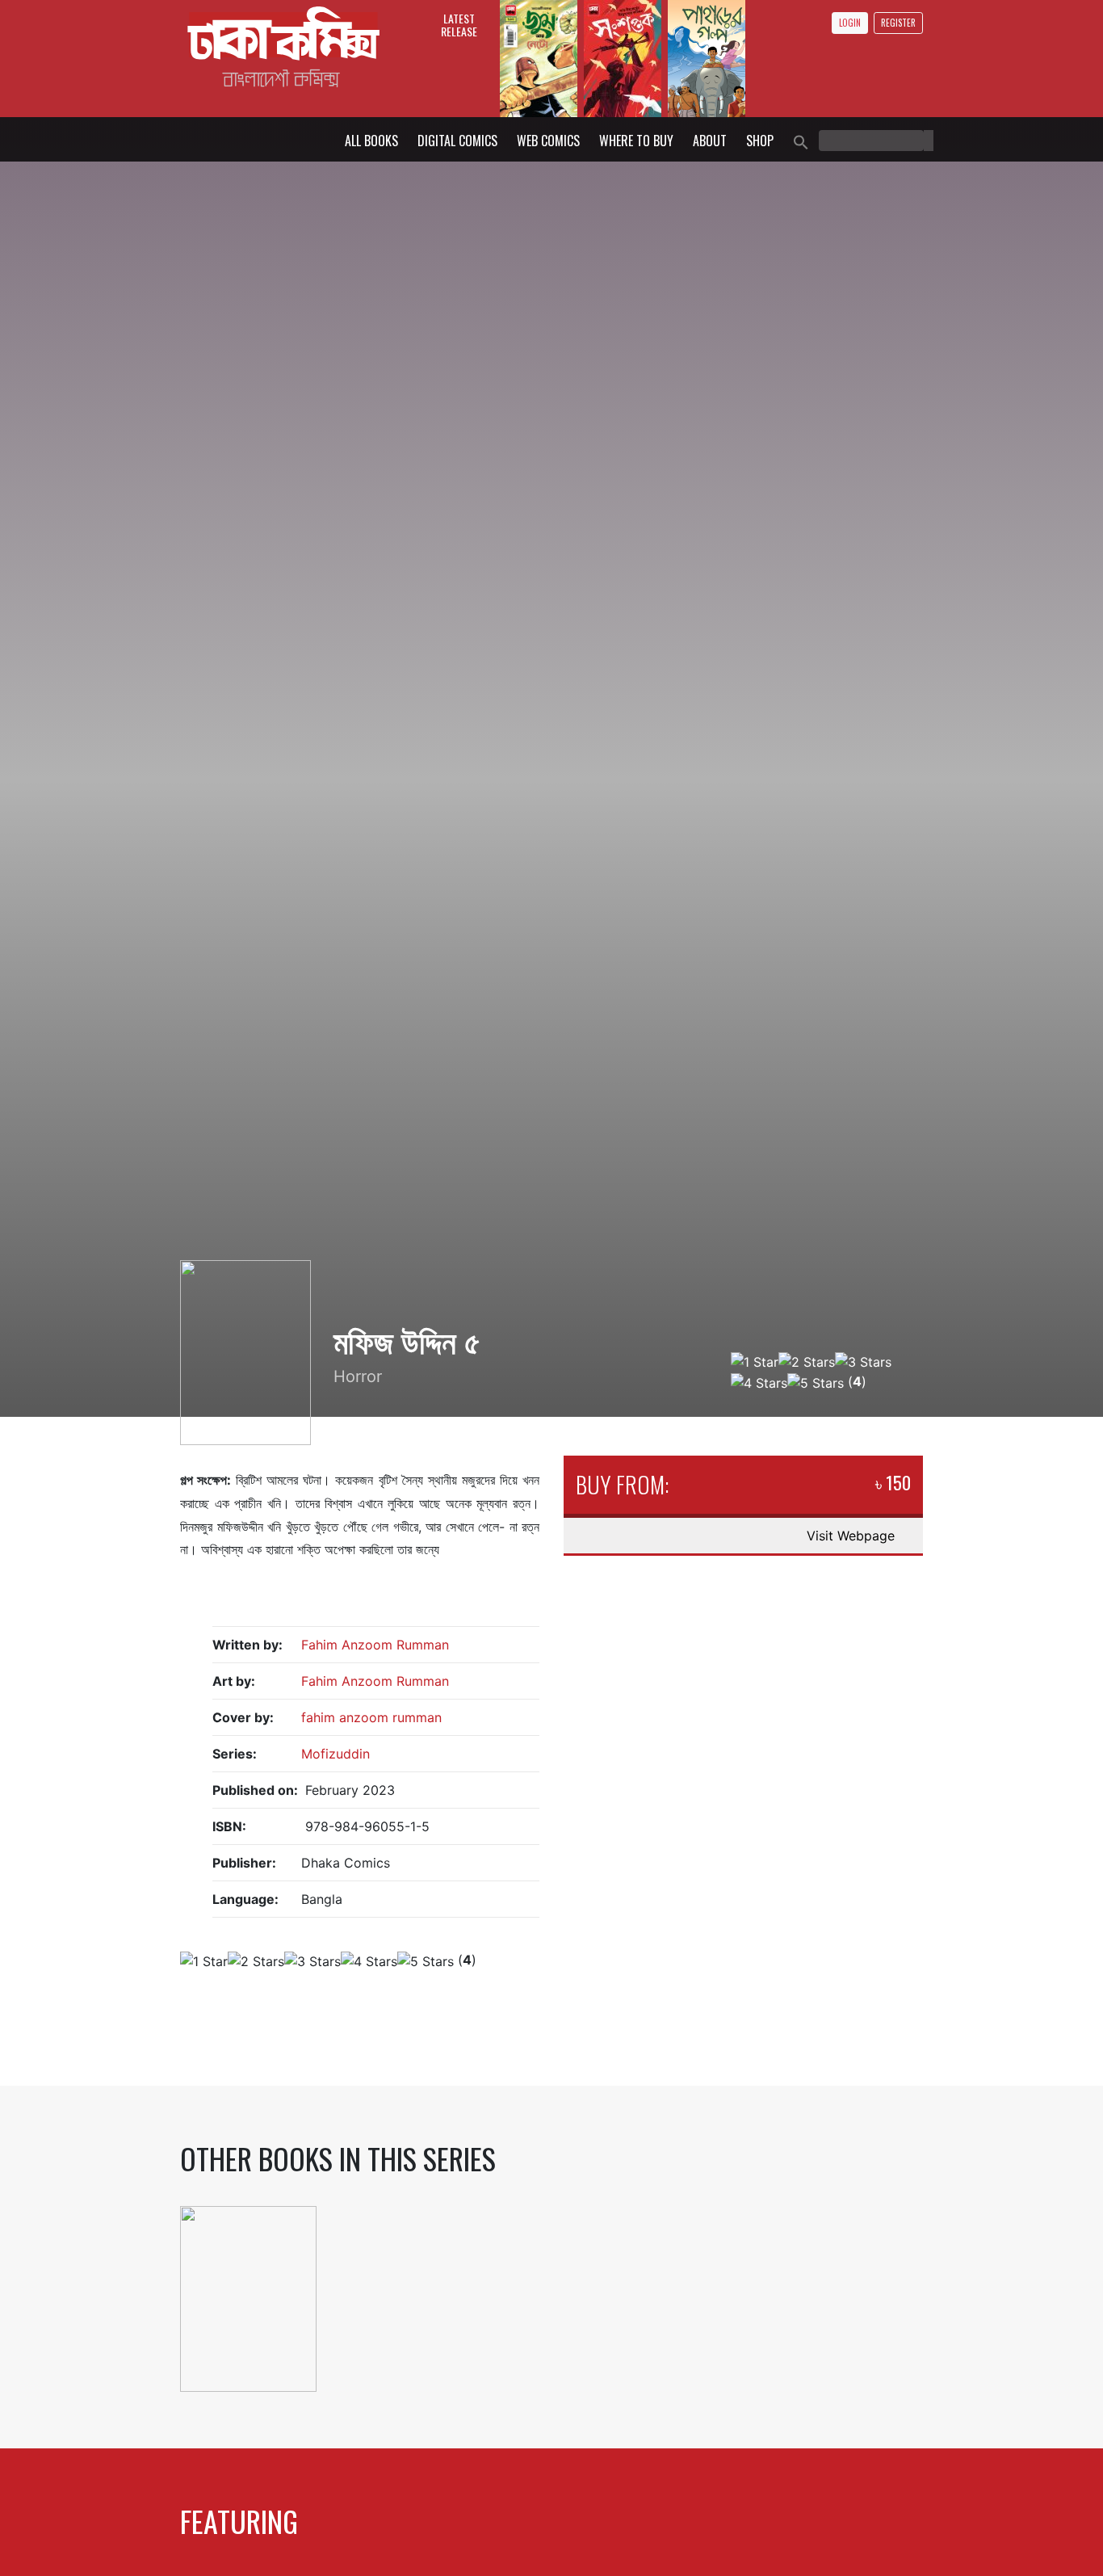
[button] (801, 141)
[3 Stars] (863, 1362)
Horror (358, 1376)
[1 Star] (755, 1362)
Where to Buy (636, 141)
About (710, 141)
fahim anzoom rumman (371, 1717)
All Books (371, 141)
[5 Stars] (816, 1383)
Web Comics (548, 141)
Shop (760, 141)
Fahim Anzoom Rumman (375, 1645)
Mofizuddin (336, 1754)
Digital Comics (457, 141)
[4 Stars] (759, 1383)
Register (898, 23)
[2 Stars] (807, 1362)
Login (850, 23)
